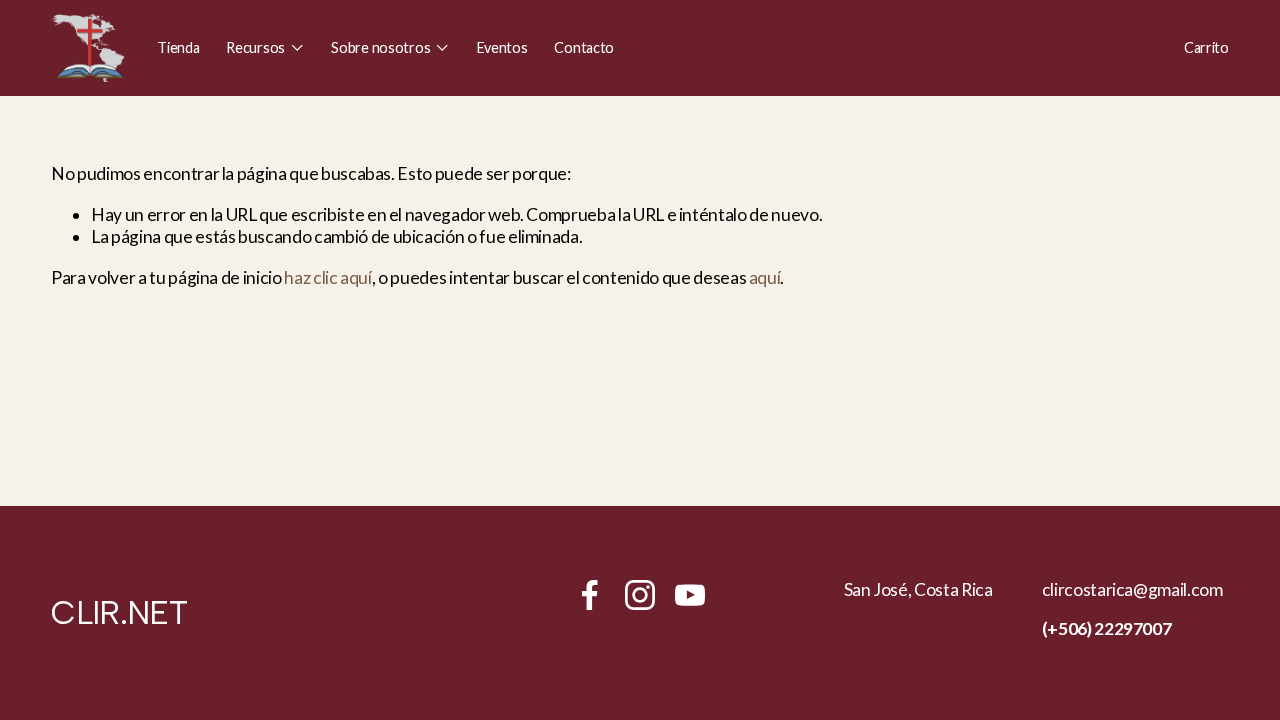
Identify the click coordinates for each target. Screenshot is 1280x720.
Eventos (502, 47)
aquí (765, 277)
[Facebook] (590, 595)
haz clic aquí (327, 277)
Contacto (584, 47)
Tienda (178, 47)
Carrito (1206, 47)
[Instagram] (640, 595)
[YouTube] (690, 595)
